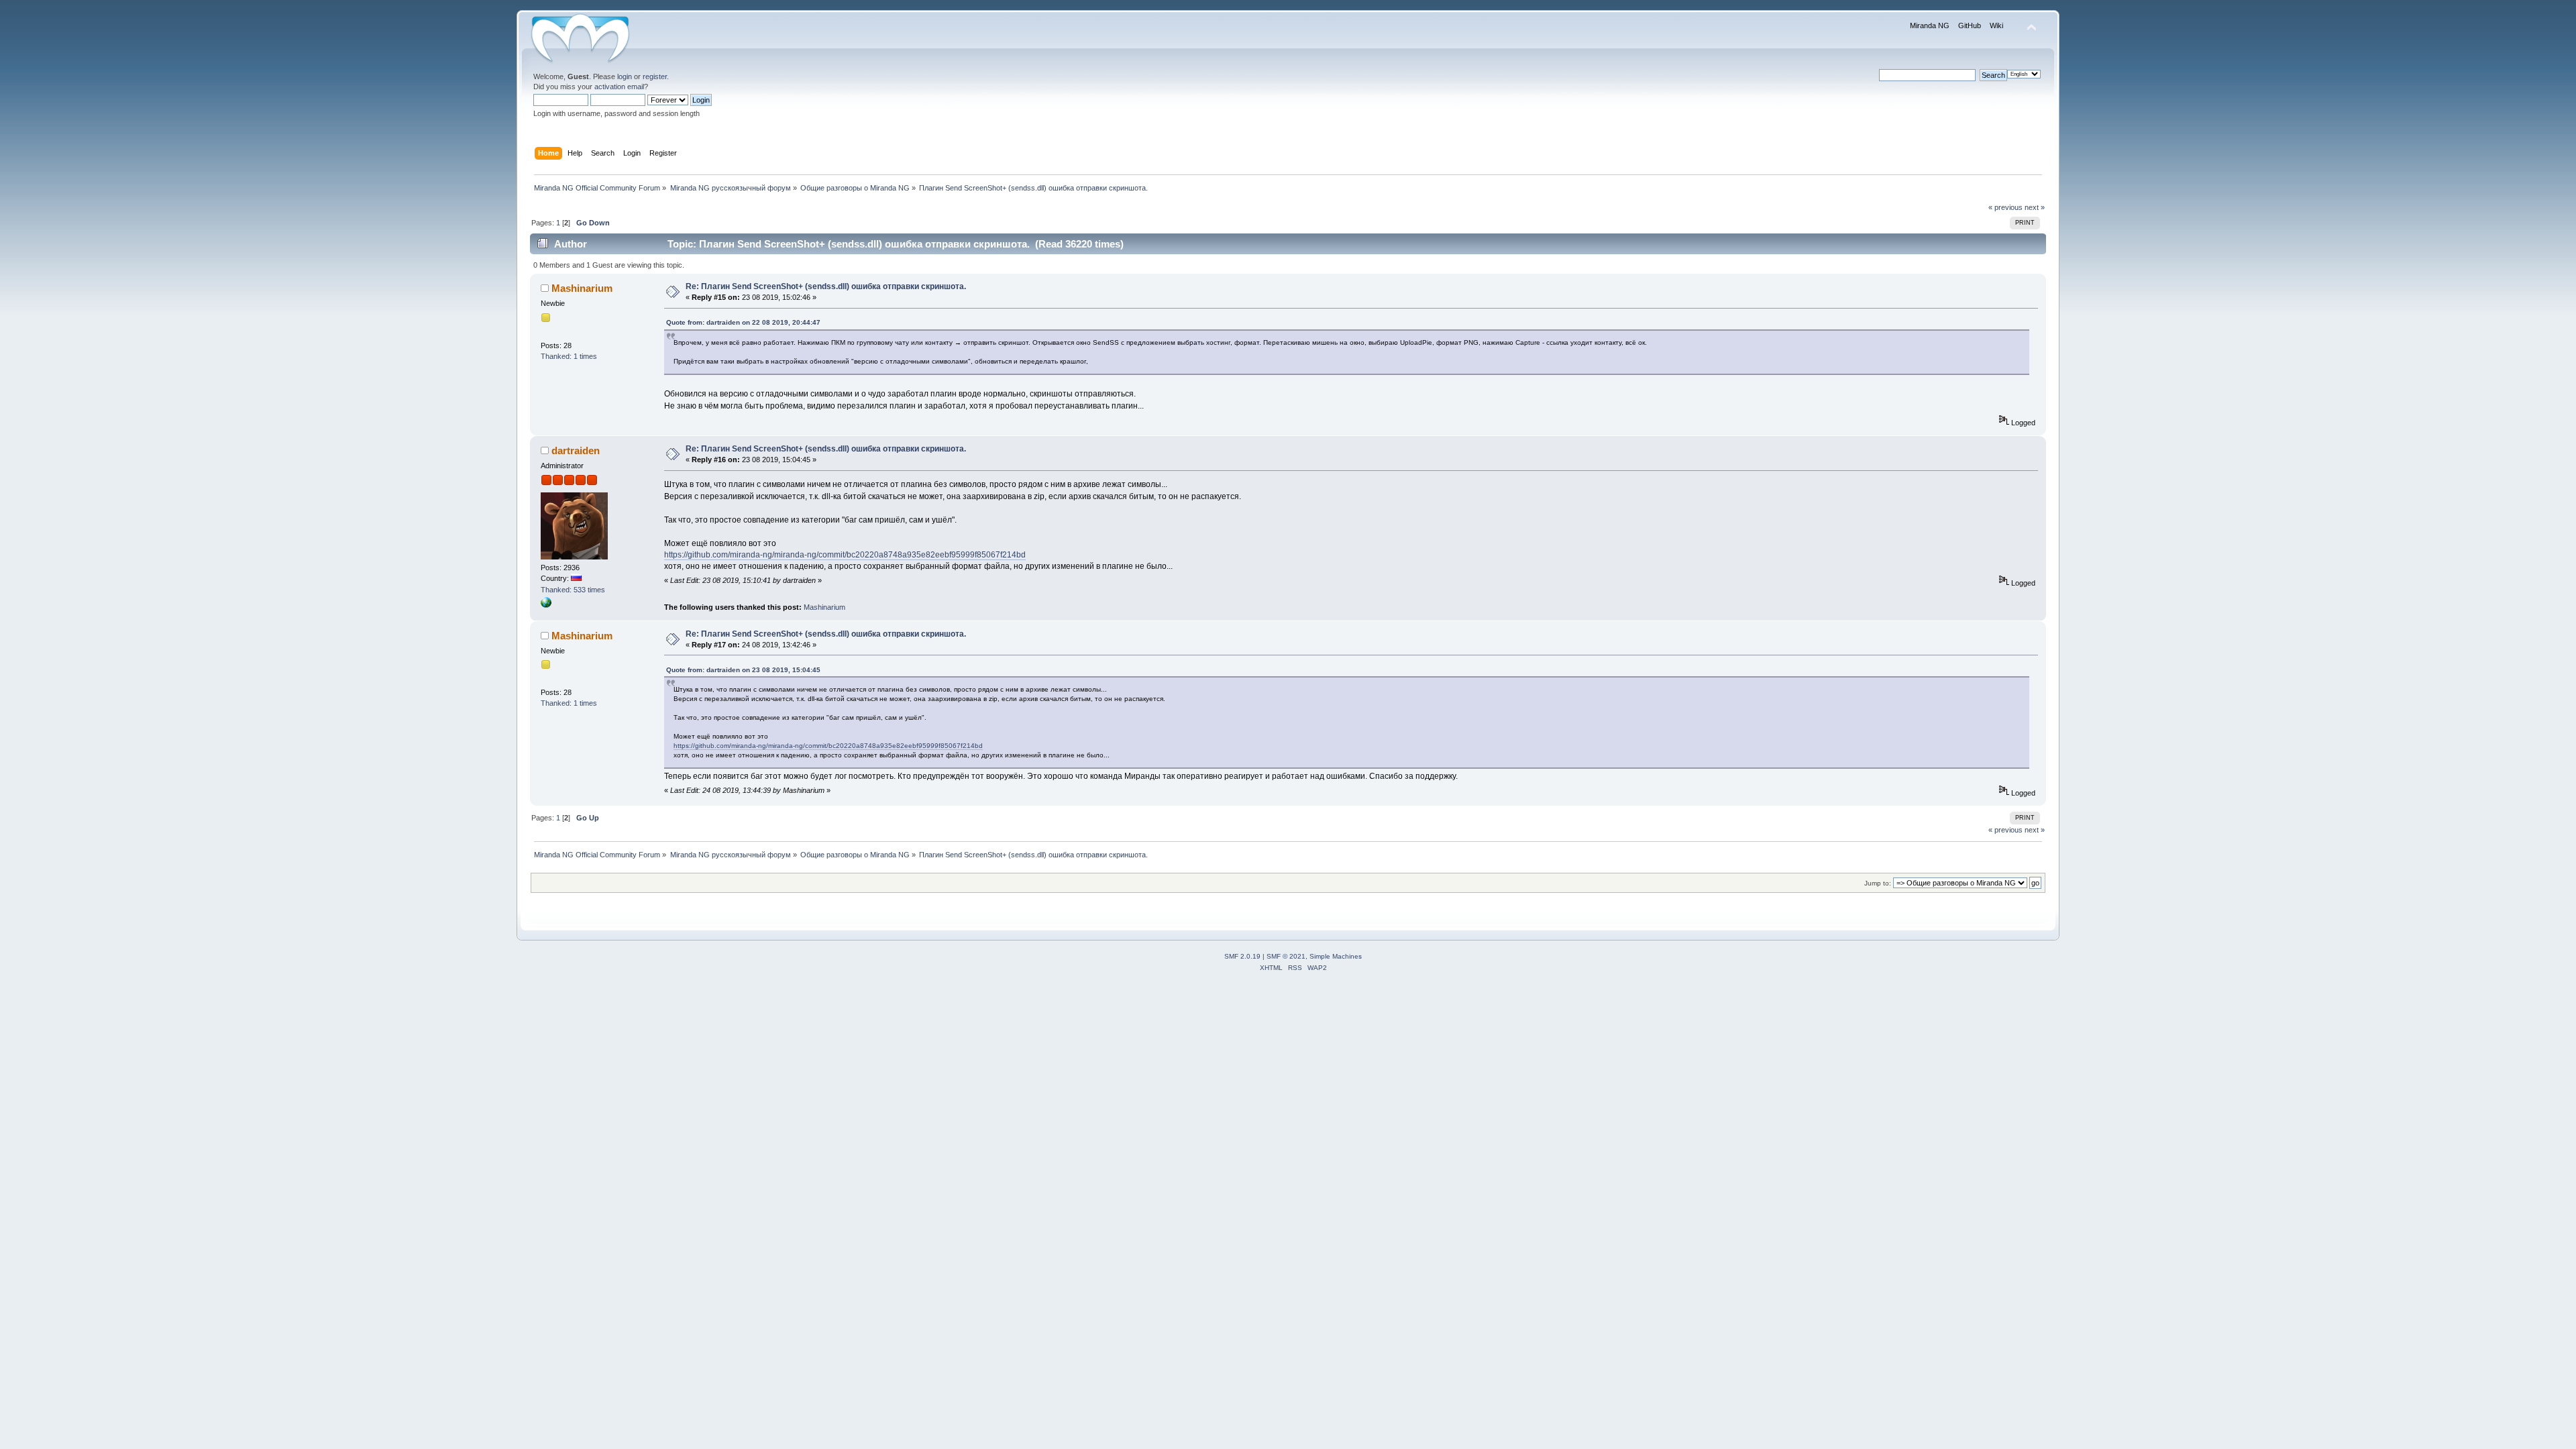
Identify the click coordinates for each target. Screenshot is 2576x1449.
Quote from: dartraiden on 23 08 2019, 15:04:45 (743, 670)
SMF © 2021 (1286, 956)
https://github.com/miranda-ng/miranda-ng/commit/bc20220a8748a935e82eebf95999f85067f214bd (845, 555)
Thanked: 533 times (573, 590)
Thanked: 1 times (569, 356)
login (625, 76)
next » (2035, 207)
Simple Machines (1336, 956)
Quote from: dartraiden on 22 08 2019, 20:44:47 (743, 322)
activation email (619, 87)
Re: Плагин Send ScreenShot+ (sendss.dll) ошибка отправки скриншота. (826, 286)
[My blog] (546, 605)
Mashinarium (582, 288)
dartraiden (576, 450)
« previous (2005, 207)
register (655, 76)
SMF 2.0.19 (1242, 956)
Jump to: (1878, 883)
